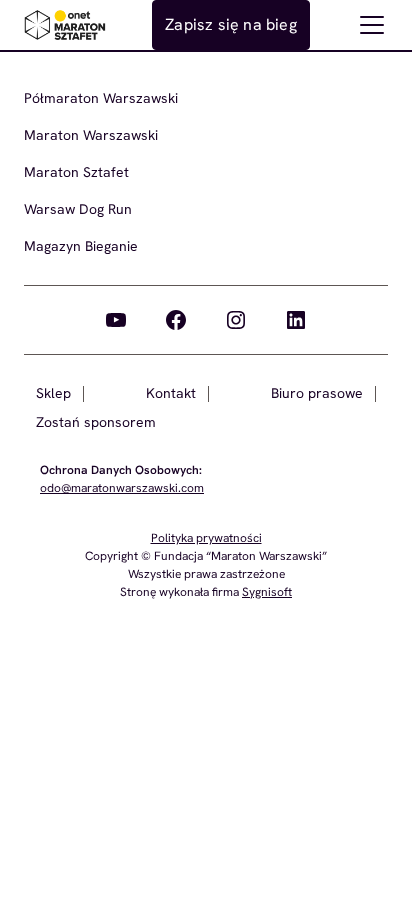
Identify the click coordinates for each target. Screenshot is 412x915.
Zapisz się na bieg (231, 24)
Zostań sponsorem (96, 422)
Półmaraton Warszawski (101, 98)
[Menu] (372, 25)
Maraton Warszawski (91, 135)
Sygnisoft (267, 592)
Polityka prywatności (206, 538)
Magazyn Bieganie (81, 246)
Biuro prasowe (317, 393)
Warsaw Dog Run (78, 209)
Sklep (53, 393)
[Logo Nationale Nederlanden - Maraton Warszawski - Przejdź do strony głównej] (65, 25)
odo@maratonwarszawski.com (122, 488)
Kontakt (171, 393)
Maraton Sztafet (76, 172)
